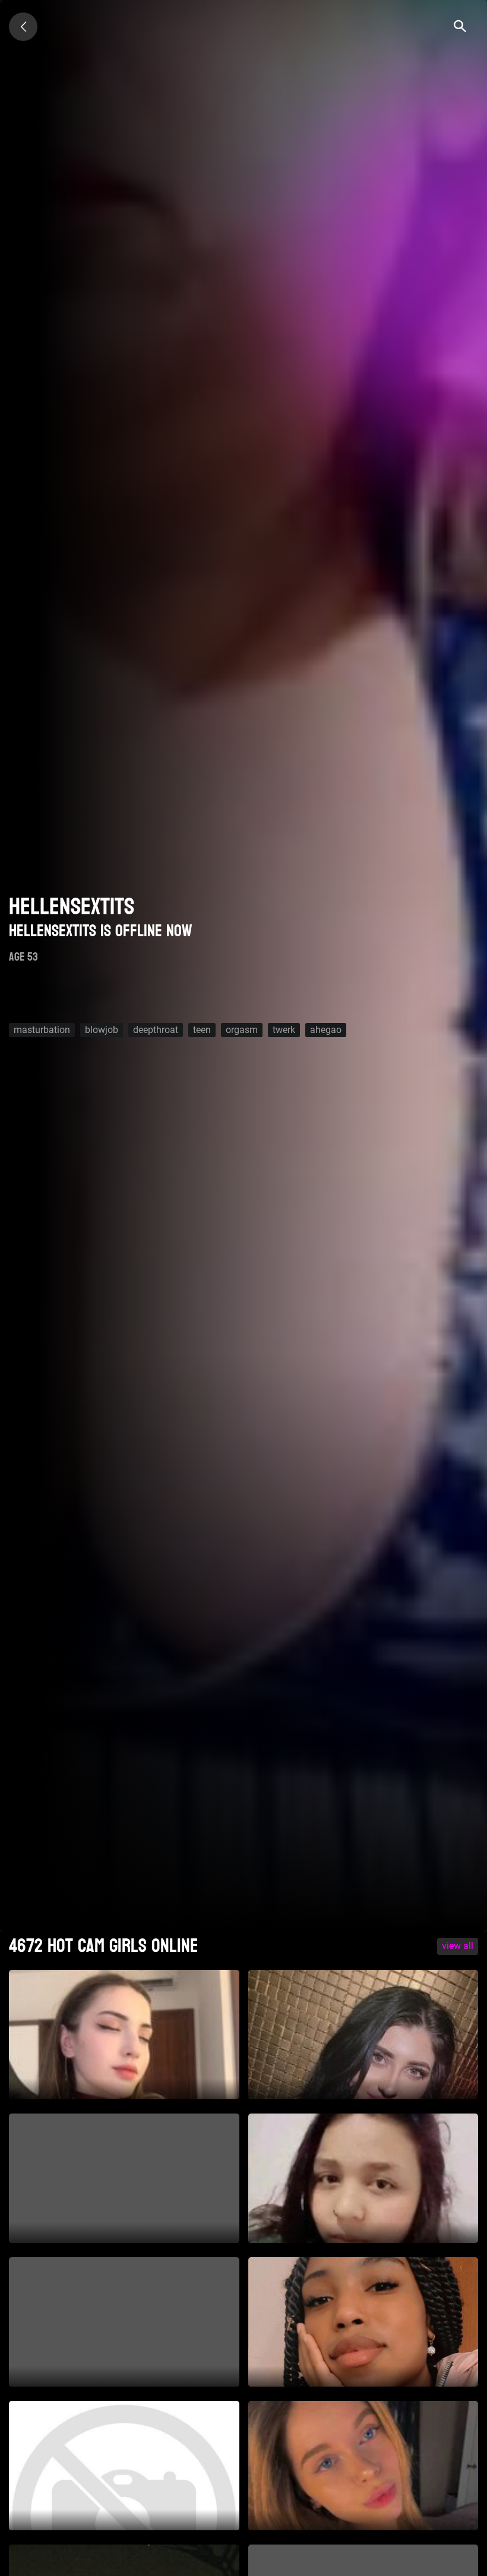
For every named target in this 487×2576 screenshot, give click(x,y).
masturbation (42, 1030)
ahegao (326, 1030)
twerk (284, 1030)
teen (202, 1030)
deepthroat (156, 1030)
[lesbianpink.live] (23, 27)
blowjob (102, 1030)
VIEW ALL (458, 1946)
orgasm (242, 1030)
